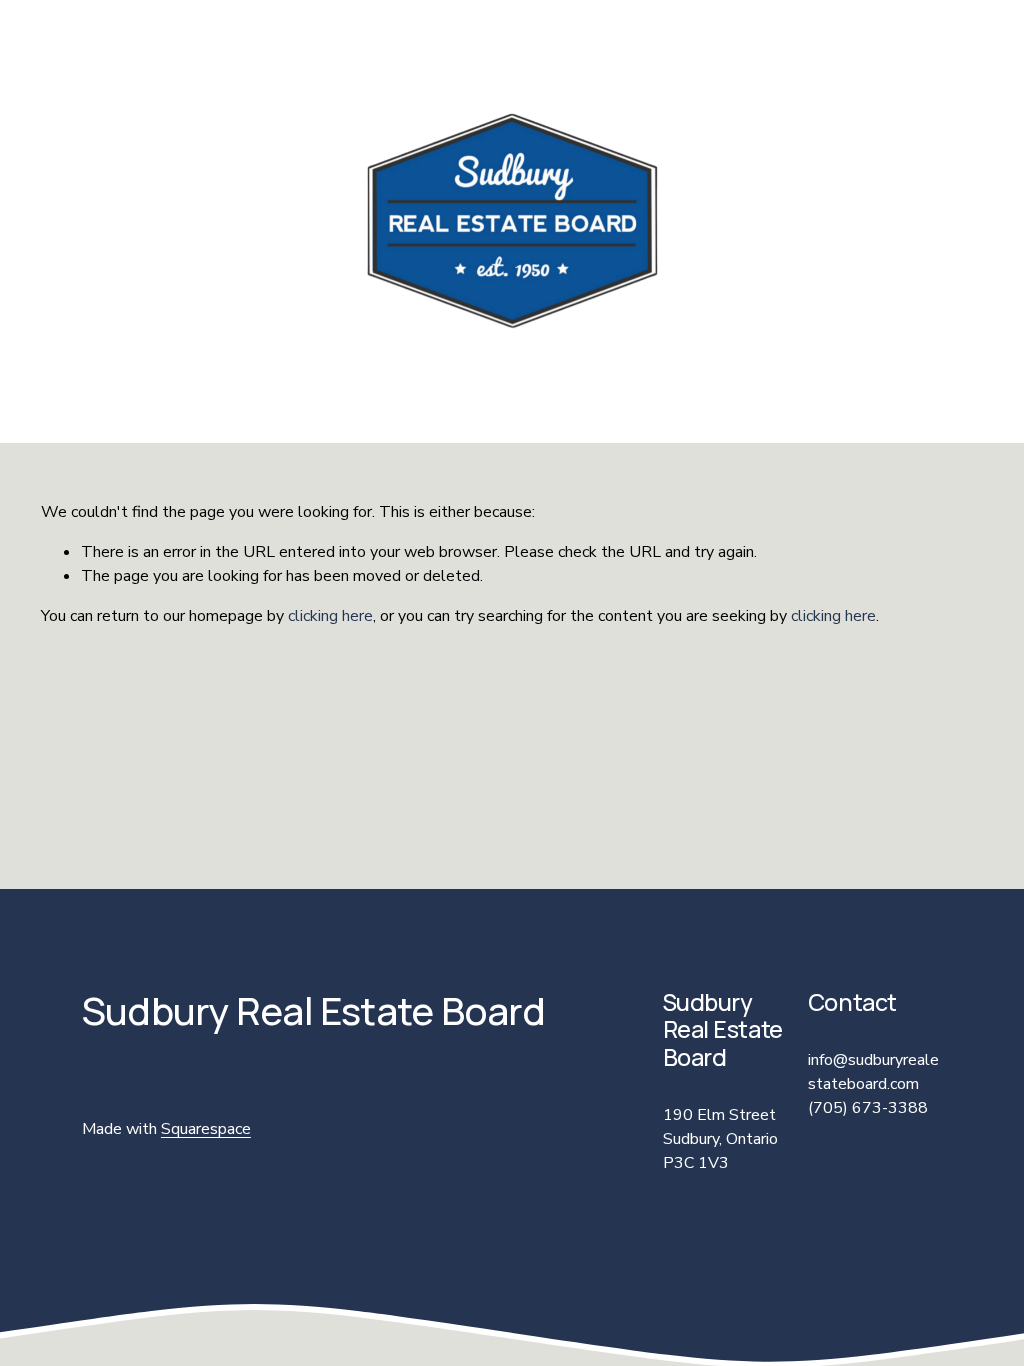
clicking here (330, 616)
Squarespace (206, 1129)
